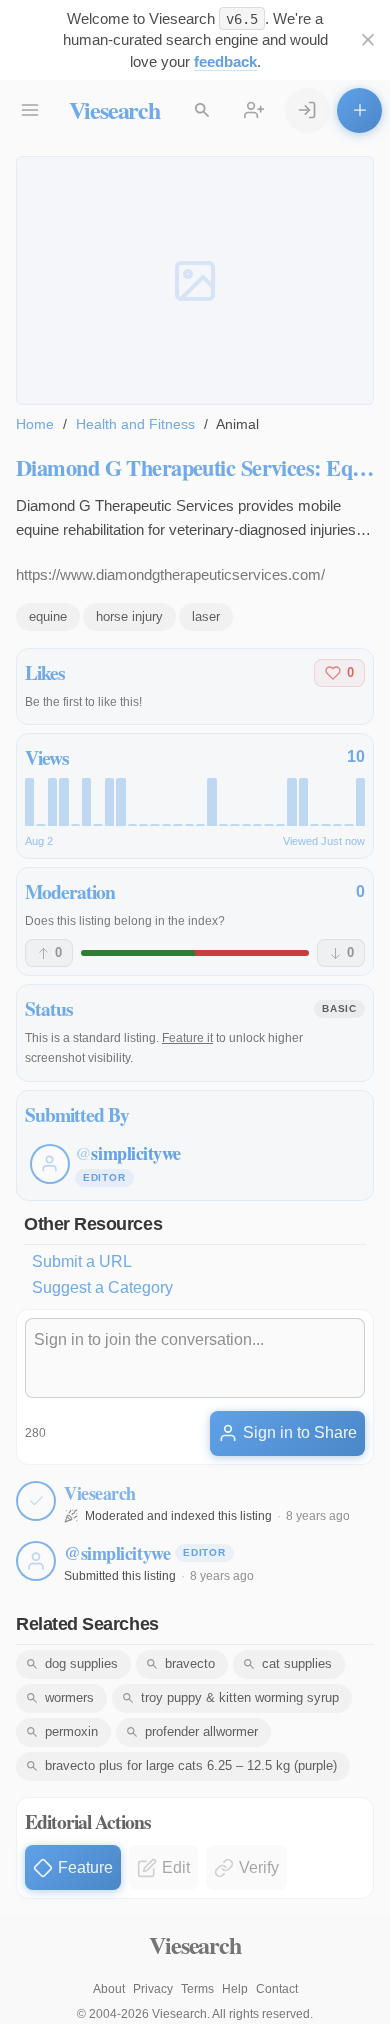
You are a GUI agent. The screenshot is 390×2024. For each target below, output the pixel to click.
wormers (69, 1697)
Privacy (153, 1989)
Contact (277, 1989)
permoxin (71, 1731)
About (109, 1989)
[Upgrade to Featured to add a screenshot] (195, 280)
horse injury (129, 616)
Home (35, 424)
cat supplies (297, 1663)
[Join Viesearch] (254, 110)
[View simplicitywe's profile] (36, 1561)
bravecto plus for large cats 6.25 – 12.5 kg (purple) (191, 1765)
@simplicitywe (117, 1553)
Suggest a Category (102, 1287)
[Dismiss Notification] (367, 40)
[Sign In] (307, 110)
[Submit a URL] (359, 110)
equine (48, 616)
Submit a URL (82, 1261)
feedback (225, 61)
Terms (197, 1989)
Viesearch (114, 109)
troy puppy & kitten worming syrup (240, 1697)
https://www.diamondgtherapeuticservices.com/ (170, 574)
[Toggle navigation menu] (30, 110)
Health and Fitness (135, 424)
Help (235, 1989)
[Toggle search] (202, 110)
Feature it (187, 1038)
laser (206, 616)
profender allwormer (201, 1731)
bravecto (190, 1663)
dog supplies (81, 1663)
